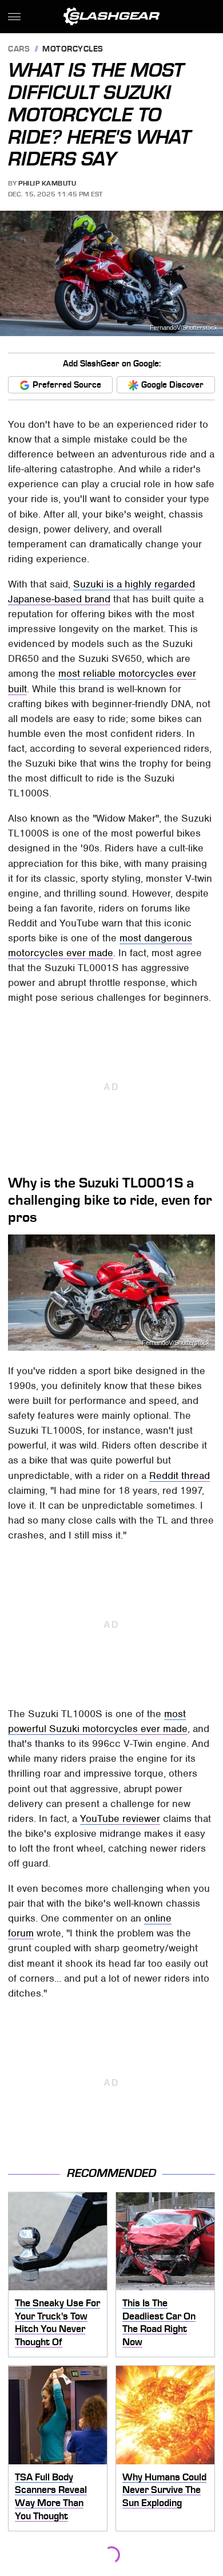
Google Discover (172, 385)
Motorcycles (73, 50)
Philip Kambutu (47, 183)
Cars (19, 50)
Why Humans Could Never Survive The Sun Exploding (164, 2490)
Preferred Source (67, 385)
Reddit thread (180, 1476)
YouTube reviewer (120, 1818)
